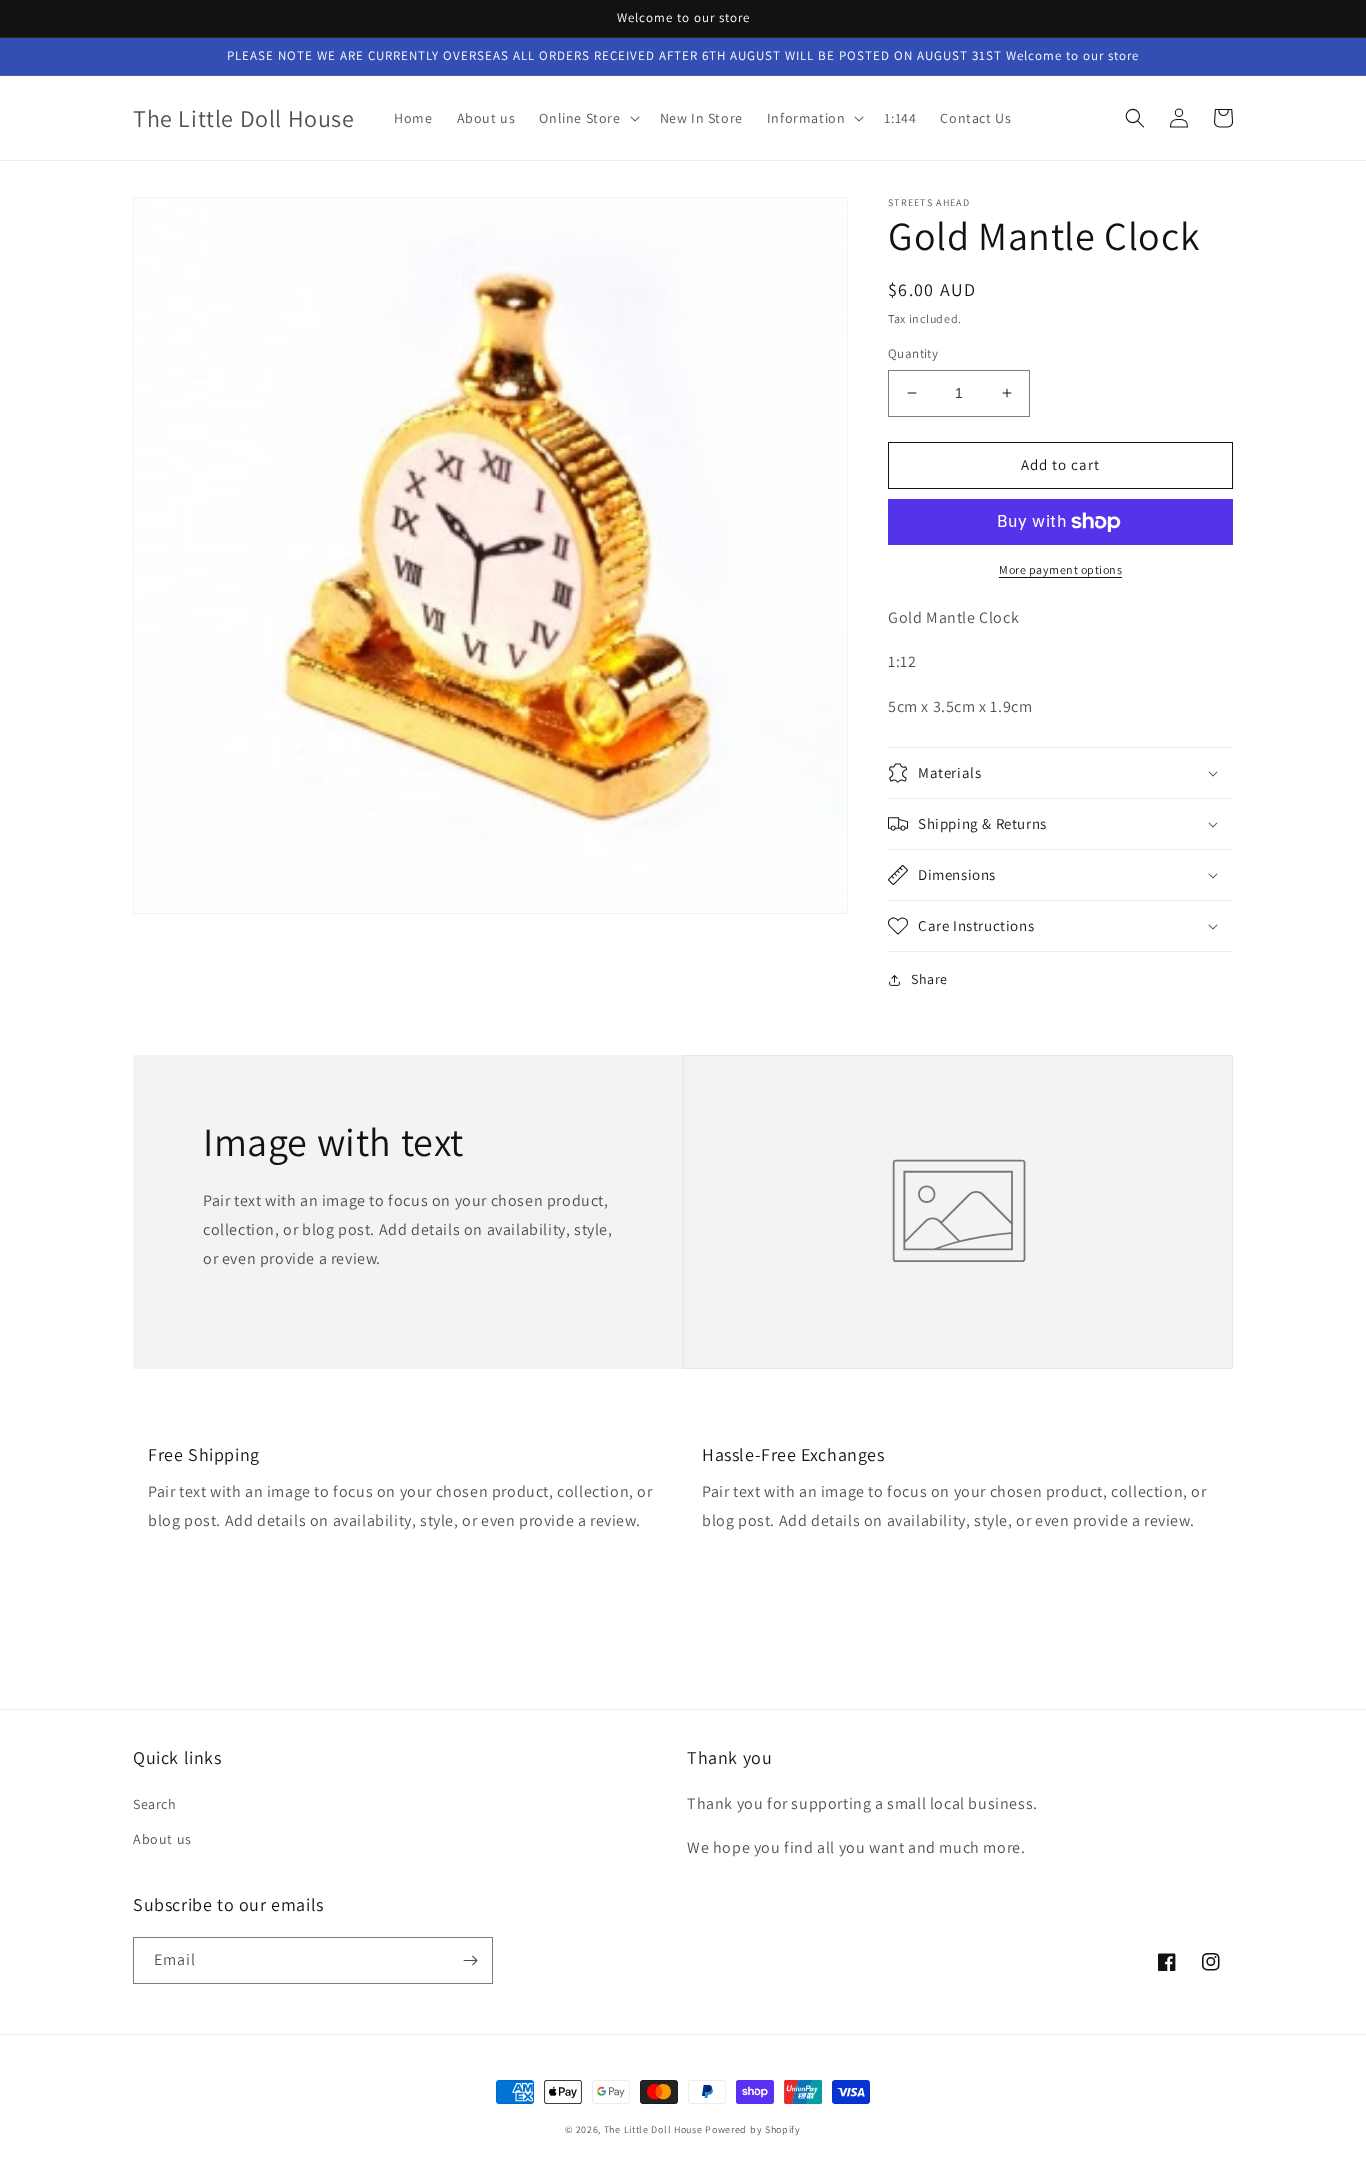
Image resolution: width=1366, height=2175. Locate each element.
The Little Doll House (653, 2129)
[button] (587, 118)
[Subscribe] (470, 1960)
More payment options (1060, 569)
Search (155, 1804)
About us (162, 1839)
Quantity (913, 353)
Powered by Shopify (753, 2129)
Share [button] (929, 979)
